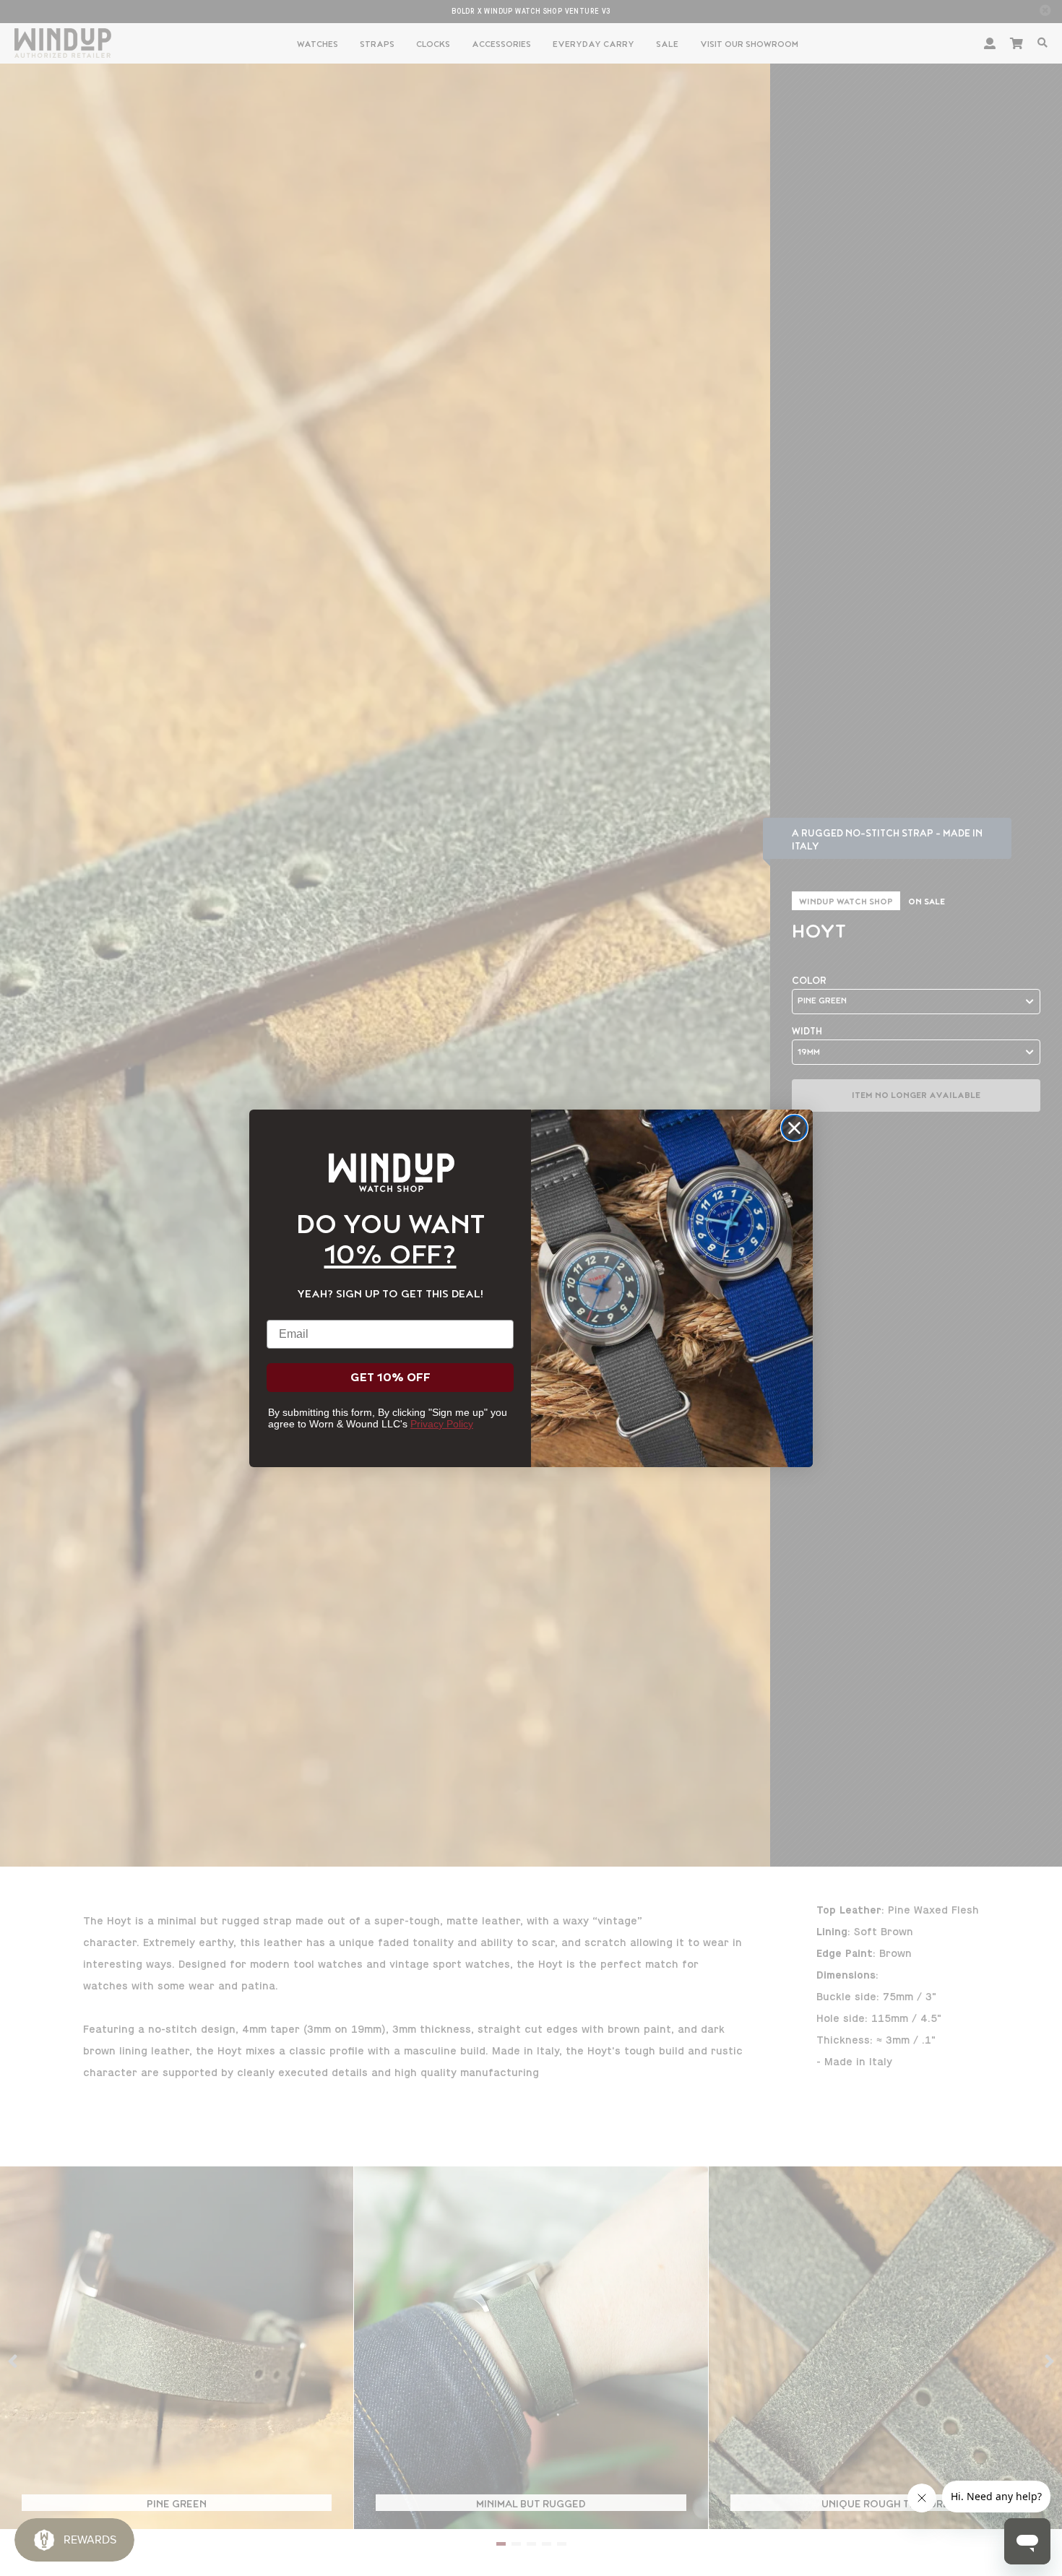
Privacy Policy (442, 1424)
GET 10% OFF (390, 1378)
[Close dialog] (794, 1128)
